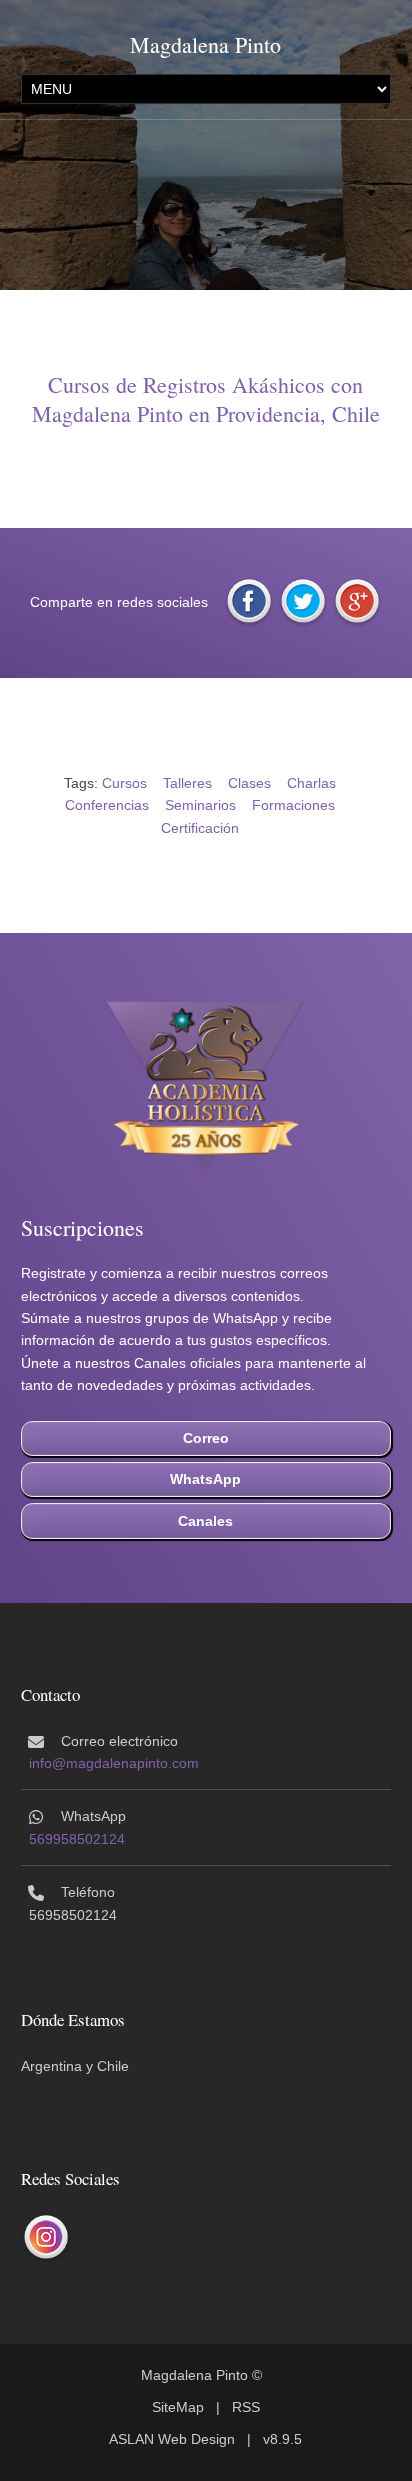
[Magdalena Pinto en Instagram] (46, 2237)
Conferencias (107, 805)
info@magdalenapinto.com (114, 1763)
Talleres (187, 783)
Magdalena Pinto (205, 44)
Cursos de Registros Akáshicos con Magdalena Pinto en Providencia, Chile (206, 399)
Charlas (311, 783)
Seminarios (200, 805)
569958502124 (77, 1839)
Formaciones (293, 805)
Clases (249, 783)
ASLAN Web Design (172, 2439)
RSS (246, 2407)
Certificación (200, 828)
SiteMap (178, 2407)
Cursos (124, 783)
